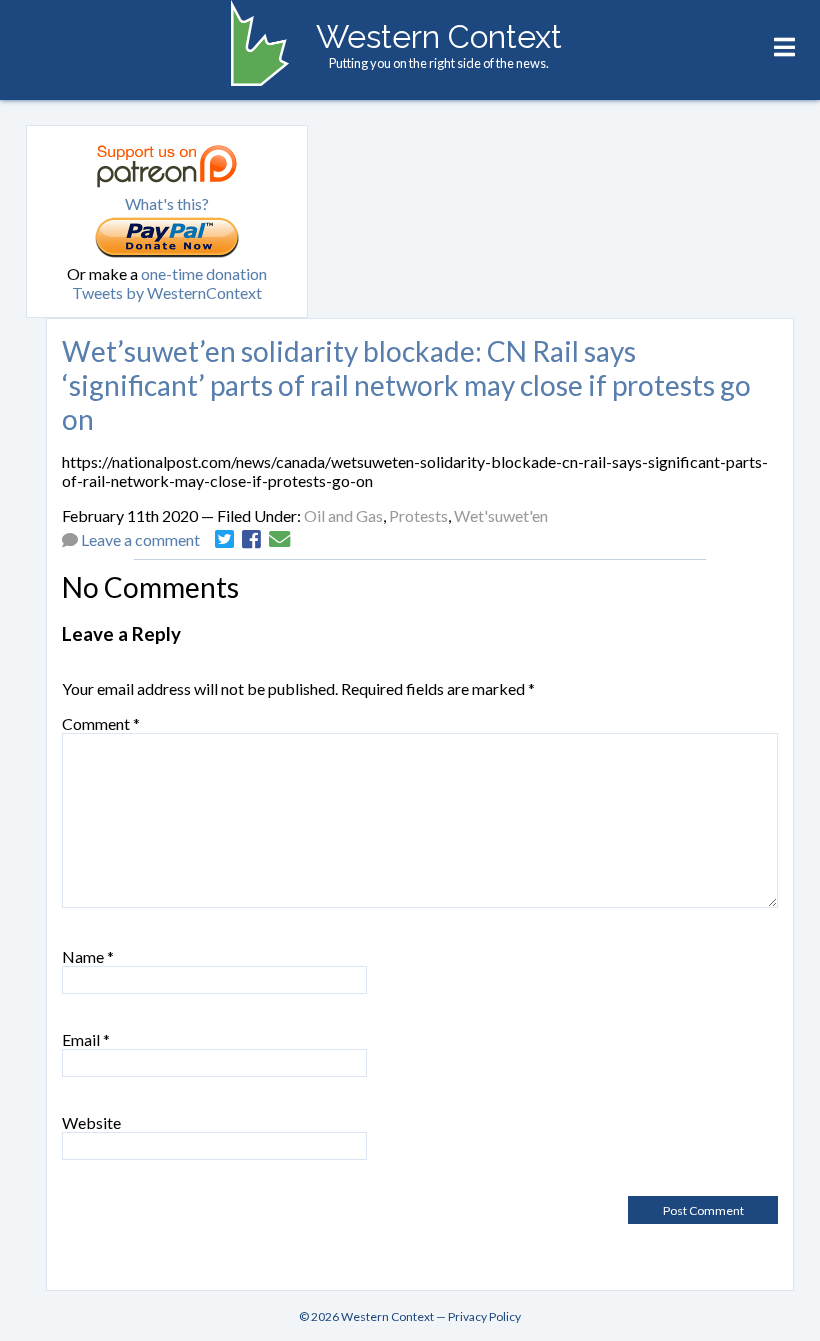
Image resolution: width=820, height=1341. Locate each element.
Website (91, 1122)
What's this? (167, 203)
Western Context (439, 36)
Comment (101, 723)
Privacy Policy (484, 1316)
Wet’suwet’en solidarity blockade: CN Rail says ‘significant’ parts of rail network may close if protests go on (406, 385)
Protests (418, 515)
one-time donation (204, 273)
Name (88, 956)
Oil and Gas (343, 515)
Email (86, 1039)
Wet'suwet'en (501, 515)
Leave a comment (140, 539)
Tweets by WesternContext (167, 292)
